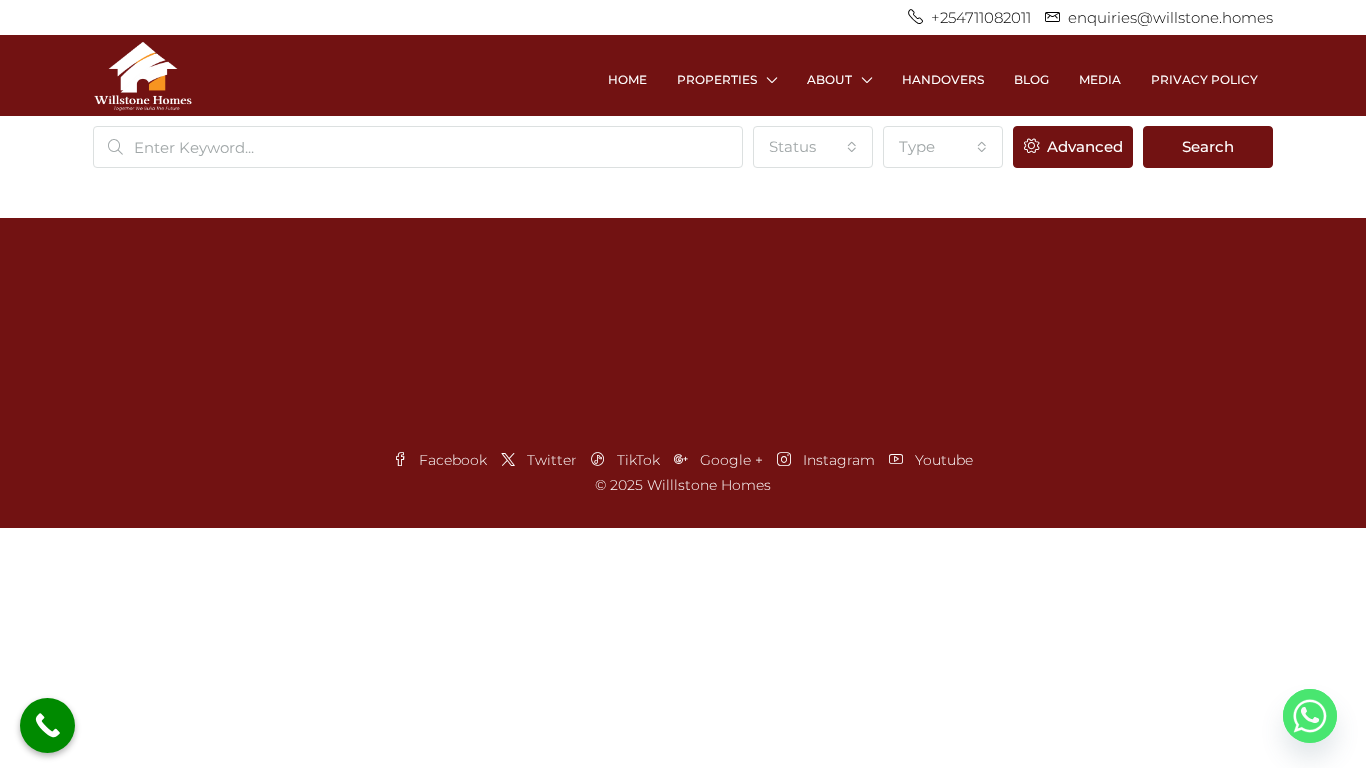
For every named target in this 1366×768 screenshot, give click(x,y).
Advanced (1083, 146)
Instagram (839, 460)
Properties (717, 79)
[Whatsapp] (1310, 716)
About (829, 79)
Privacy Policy (1204, 79)
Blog (1031, 79)
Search (1208, 146)
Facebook (453, 460)
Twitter (552, 460)
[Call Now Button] (47, 725)
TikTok (638, 460)
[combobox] (813, 147)
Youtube (942, 460)
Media (1100, 79)
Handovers (943, 79)
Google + (731, 460)
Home (627, 79)
